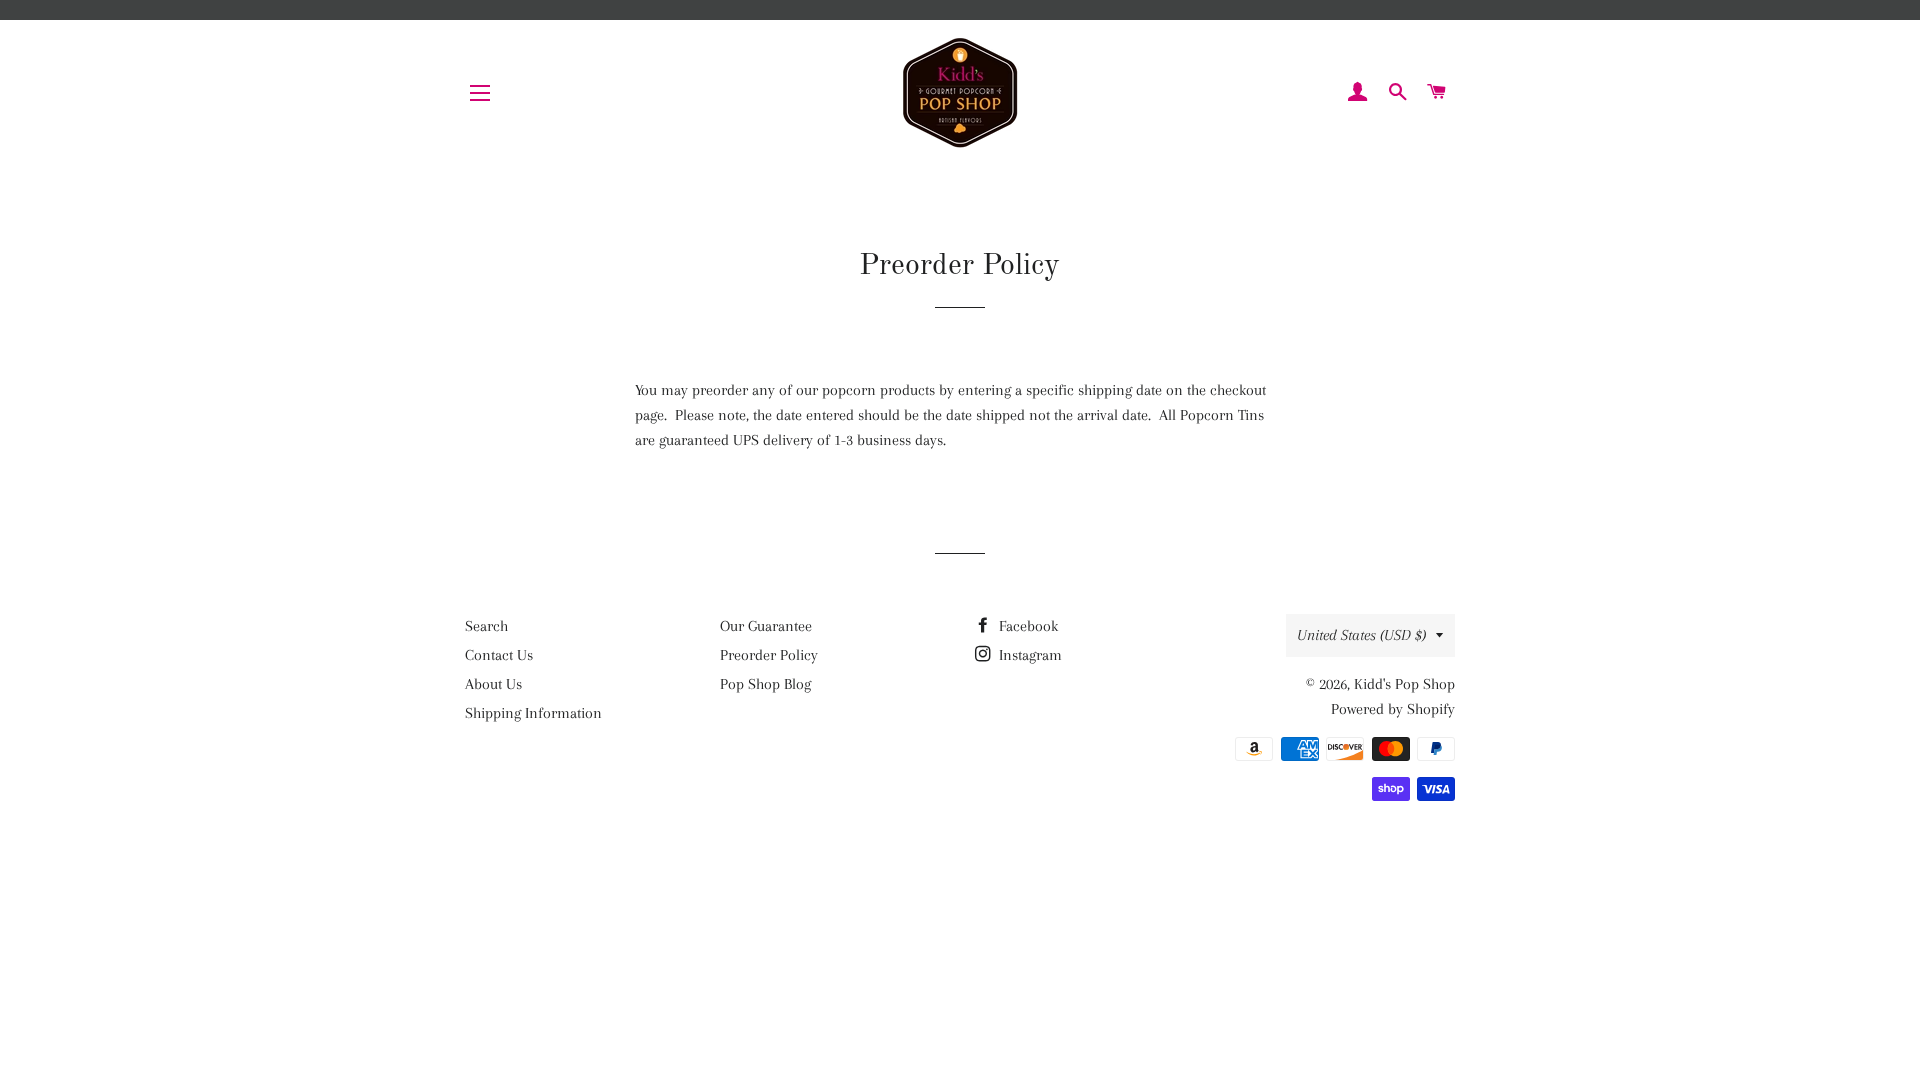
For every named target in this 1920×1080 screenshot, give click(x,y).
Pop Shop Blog (765, 684)
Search (486, 626)
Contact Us (499, 655)
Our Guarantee (766, 626)
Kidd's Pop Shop (1404, 684)
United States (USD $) (1361, 635)
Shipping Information (533, 713)
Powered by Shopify (1393, 709)
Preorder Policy (769, 655)
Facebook (1026, 626)
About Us (493, 684)
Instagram (1028, 655)
